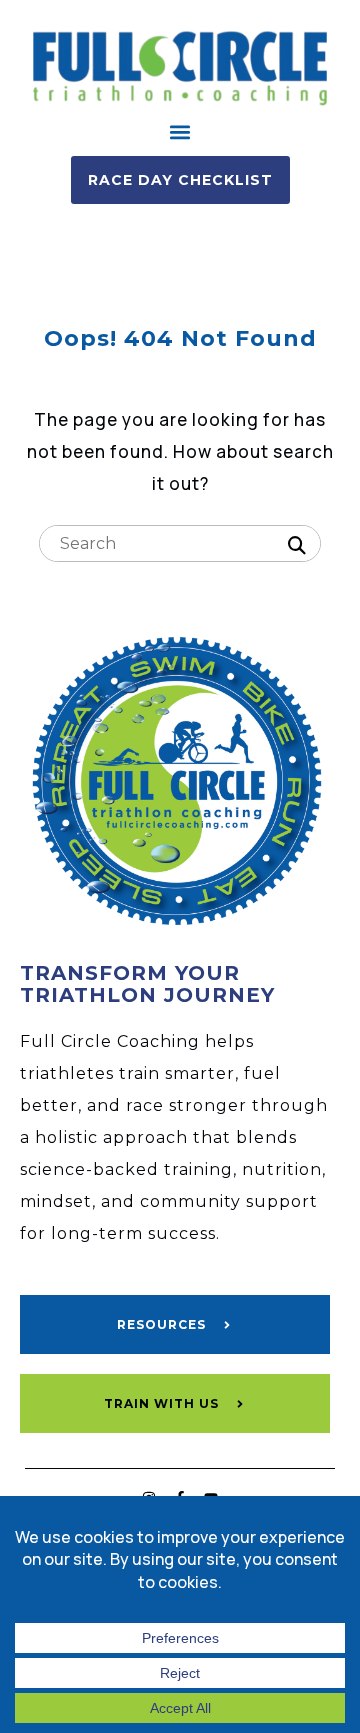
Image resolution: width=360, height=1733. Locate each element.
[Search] (297, 546)
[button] (180, 132)
